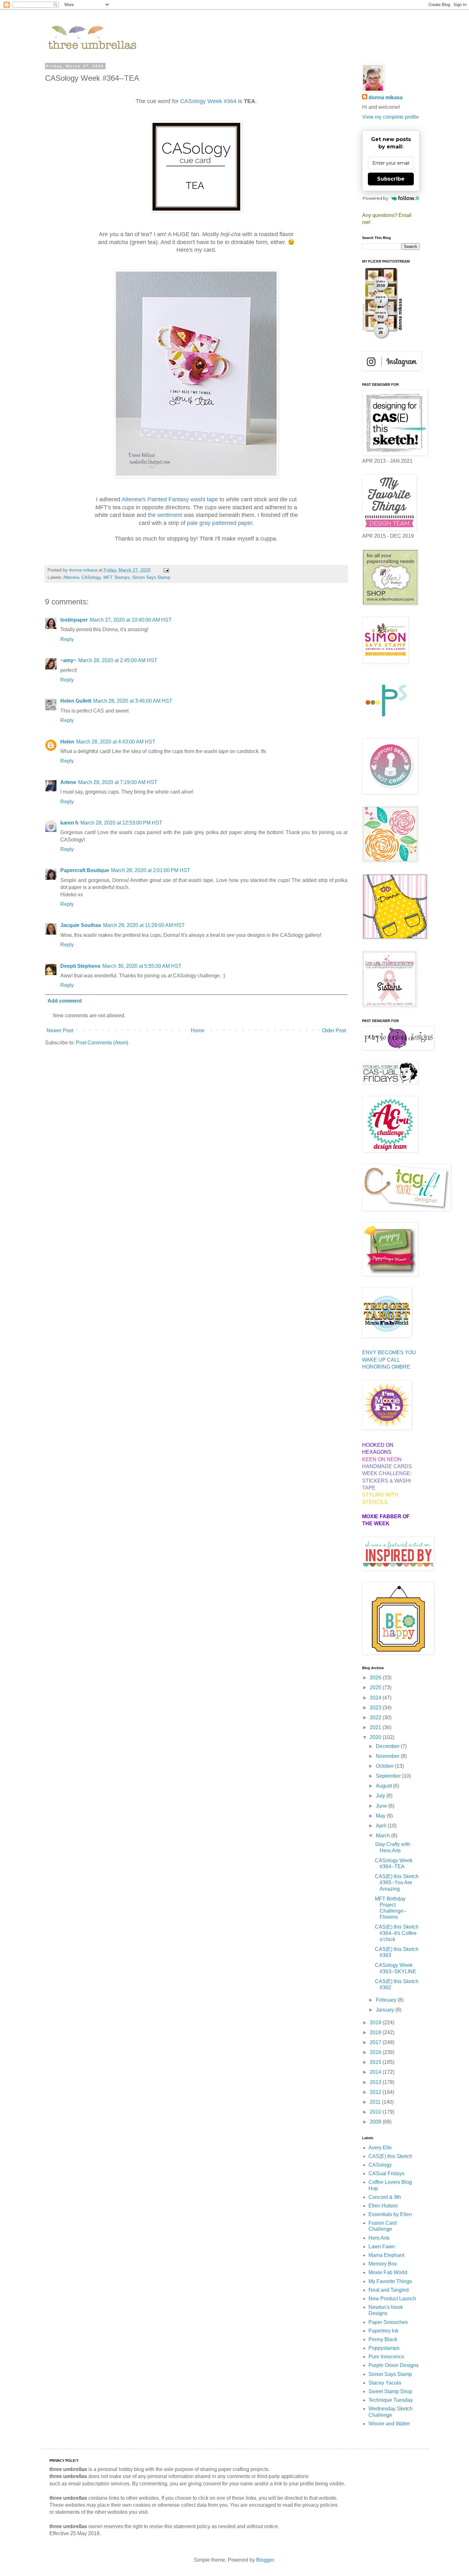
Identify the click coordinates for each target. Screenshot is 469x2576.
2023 (376, 1708)
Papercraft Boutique (85, 870)
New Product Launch (392, 2299)
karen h (69, 823)
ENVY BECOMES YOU (389, 1352)
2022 (376, 1717)
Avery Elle (380, 2148)
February (387, 2000)
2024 (376, 1698)
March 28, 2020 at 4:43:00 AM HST (116, 742)
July (381, 1796)
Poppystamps (384, 2348)
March (383, 1836)
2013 (376, 2082)
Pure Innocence (386, 2357)
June (382, 1806)
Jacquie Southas (81, 925)
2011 (376, 2102)
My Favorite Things (390, 2281)
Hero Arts (379, 2238)
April (382, 1826)
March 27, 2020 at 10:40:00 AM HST (131, 620)
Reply (67, 639)
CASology (91, 577)
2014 (376, 2072)
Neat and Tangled (389, 2290)
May (381, 1816)
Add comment (65, 1001)
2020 (376, 1737)
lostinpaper (74, 620)
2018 (376, 2032)
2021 (376, 1727)
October (385, 1766)
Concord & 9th (385, 2197)
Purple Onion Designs (394, 2365)
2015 (376, 2062)
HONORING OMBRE (386, 1367)
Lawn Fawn (382, 2247)
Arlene (68, 782)
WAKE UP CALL (381, 1360)
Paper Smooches (388, 2322)
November (388, 1756)
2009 (376, 2122)
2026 (376, 1678)
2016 (376, 2052)
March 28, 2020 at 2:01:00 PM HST (151, 870)
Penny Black (383, 2339)
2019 (376, 2023)
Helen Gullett (76, 701)
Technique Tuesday (391, 2400)
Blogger (265, 2560)
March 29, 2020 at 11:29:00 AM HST (144, 925)
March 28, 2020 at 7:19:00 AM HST (118, 782)
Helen (67, 742)
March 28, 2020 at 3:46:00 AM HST (133, 701)
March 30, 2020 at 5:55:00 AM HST (142, 966)
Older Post (334, 1030)
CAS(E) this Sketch (390, 2156)
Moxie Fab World (388, 2272)
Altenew (71, 577)
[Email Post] (166, 570)
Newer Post (60, 1030)
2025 (376, 1687)
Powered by (376, 198)
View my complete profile (391, 117)
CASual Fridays (387, 2173)
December (388, 1746)
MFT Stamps (116, 577)
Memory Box (383, 2264)
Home (198, 1030)
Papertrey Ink (383, 2331)
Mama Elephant (386, 2255)
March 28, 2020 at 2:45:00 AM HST (118, 660)
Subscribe (391, 179)
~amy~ (68, 660)
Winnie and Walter (389, 2424)
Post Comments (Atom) (102, 1043)
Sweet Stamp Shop (390, 2391)
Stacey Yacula (385, 2383)
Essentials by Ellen (390, 2214)
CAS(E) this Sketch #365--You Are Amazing (397, 1882)
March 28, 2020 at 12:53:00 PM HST (121, 823)
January (386, 2010)
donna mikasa (386, 97)
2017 (376, 2042)
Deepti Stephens (80, 966)
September (389, 1776)
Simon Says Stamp (151, 577)
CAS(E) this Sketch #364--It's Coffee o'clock (397, 1933)
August (384, 1786)
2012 (376, 2092)
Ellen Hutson (383, 2206)
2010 (376, 2112)
